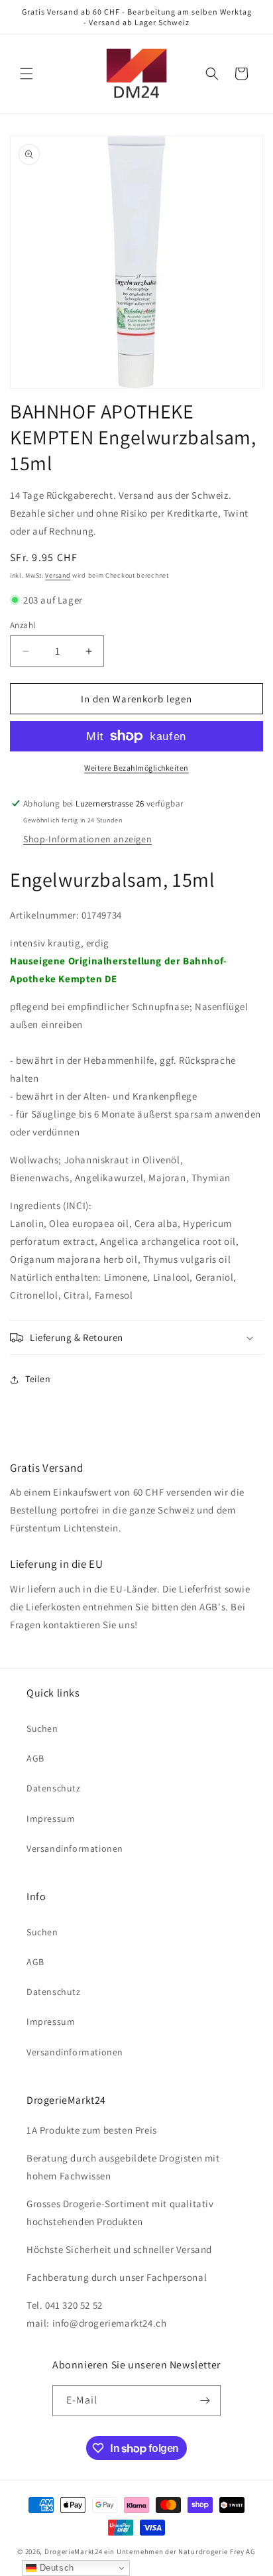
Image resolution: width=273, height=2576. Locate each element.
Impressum (51, 1819)
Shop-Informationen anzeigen (87, 839)
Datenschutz (54, 1788)
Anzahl (23, 625)
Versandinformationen (75, 1848)
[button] (27, 74)
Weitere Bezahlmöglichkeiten (136, 768)
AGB (35, 1758)
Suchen (42, 1728)
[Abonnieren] (205, 2401)
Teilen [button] (38, 1379)
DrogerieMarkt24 (74, 2551)
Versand (58, 575)
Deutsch (55, 2568)
